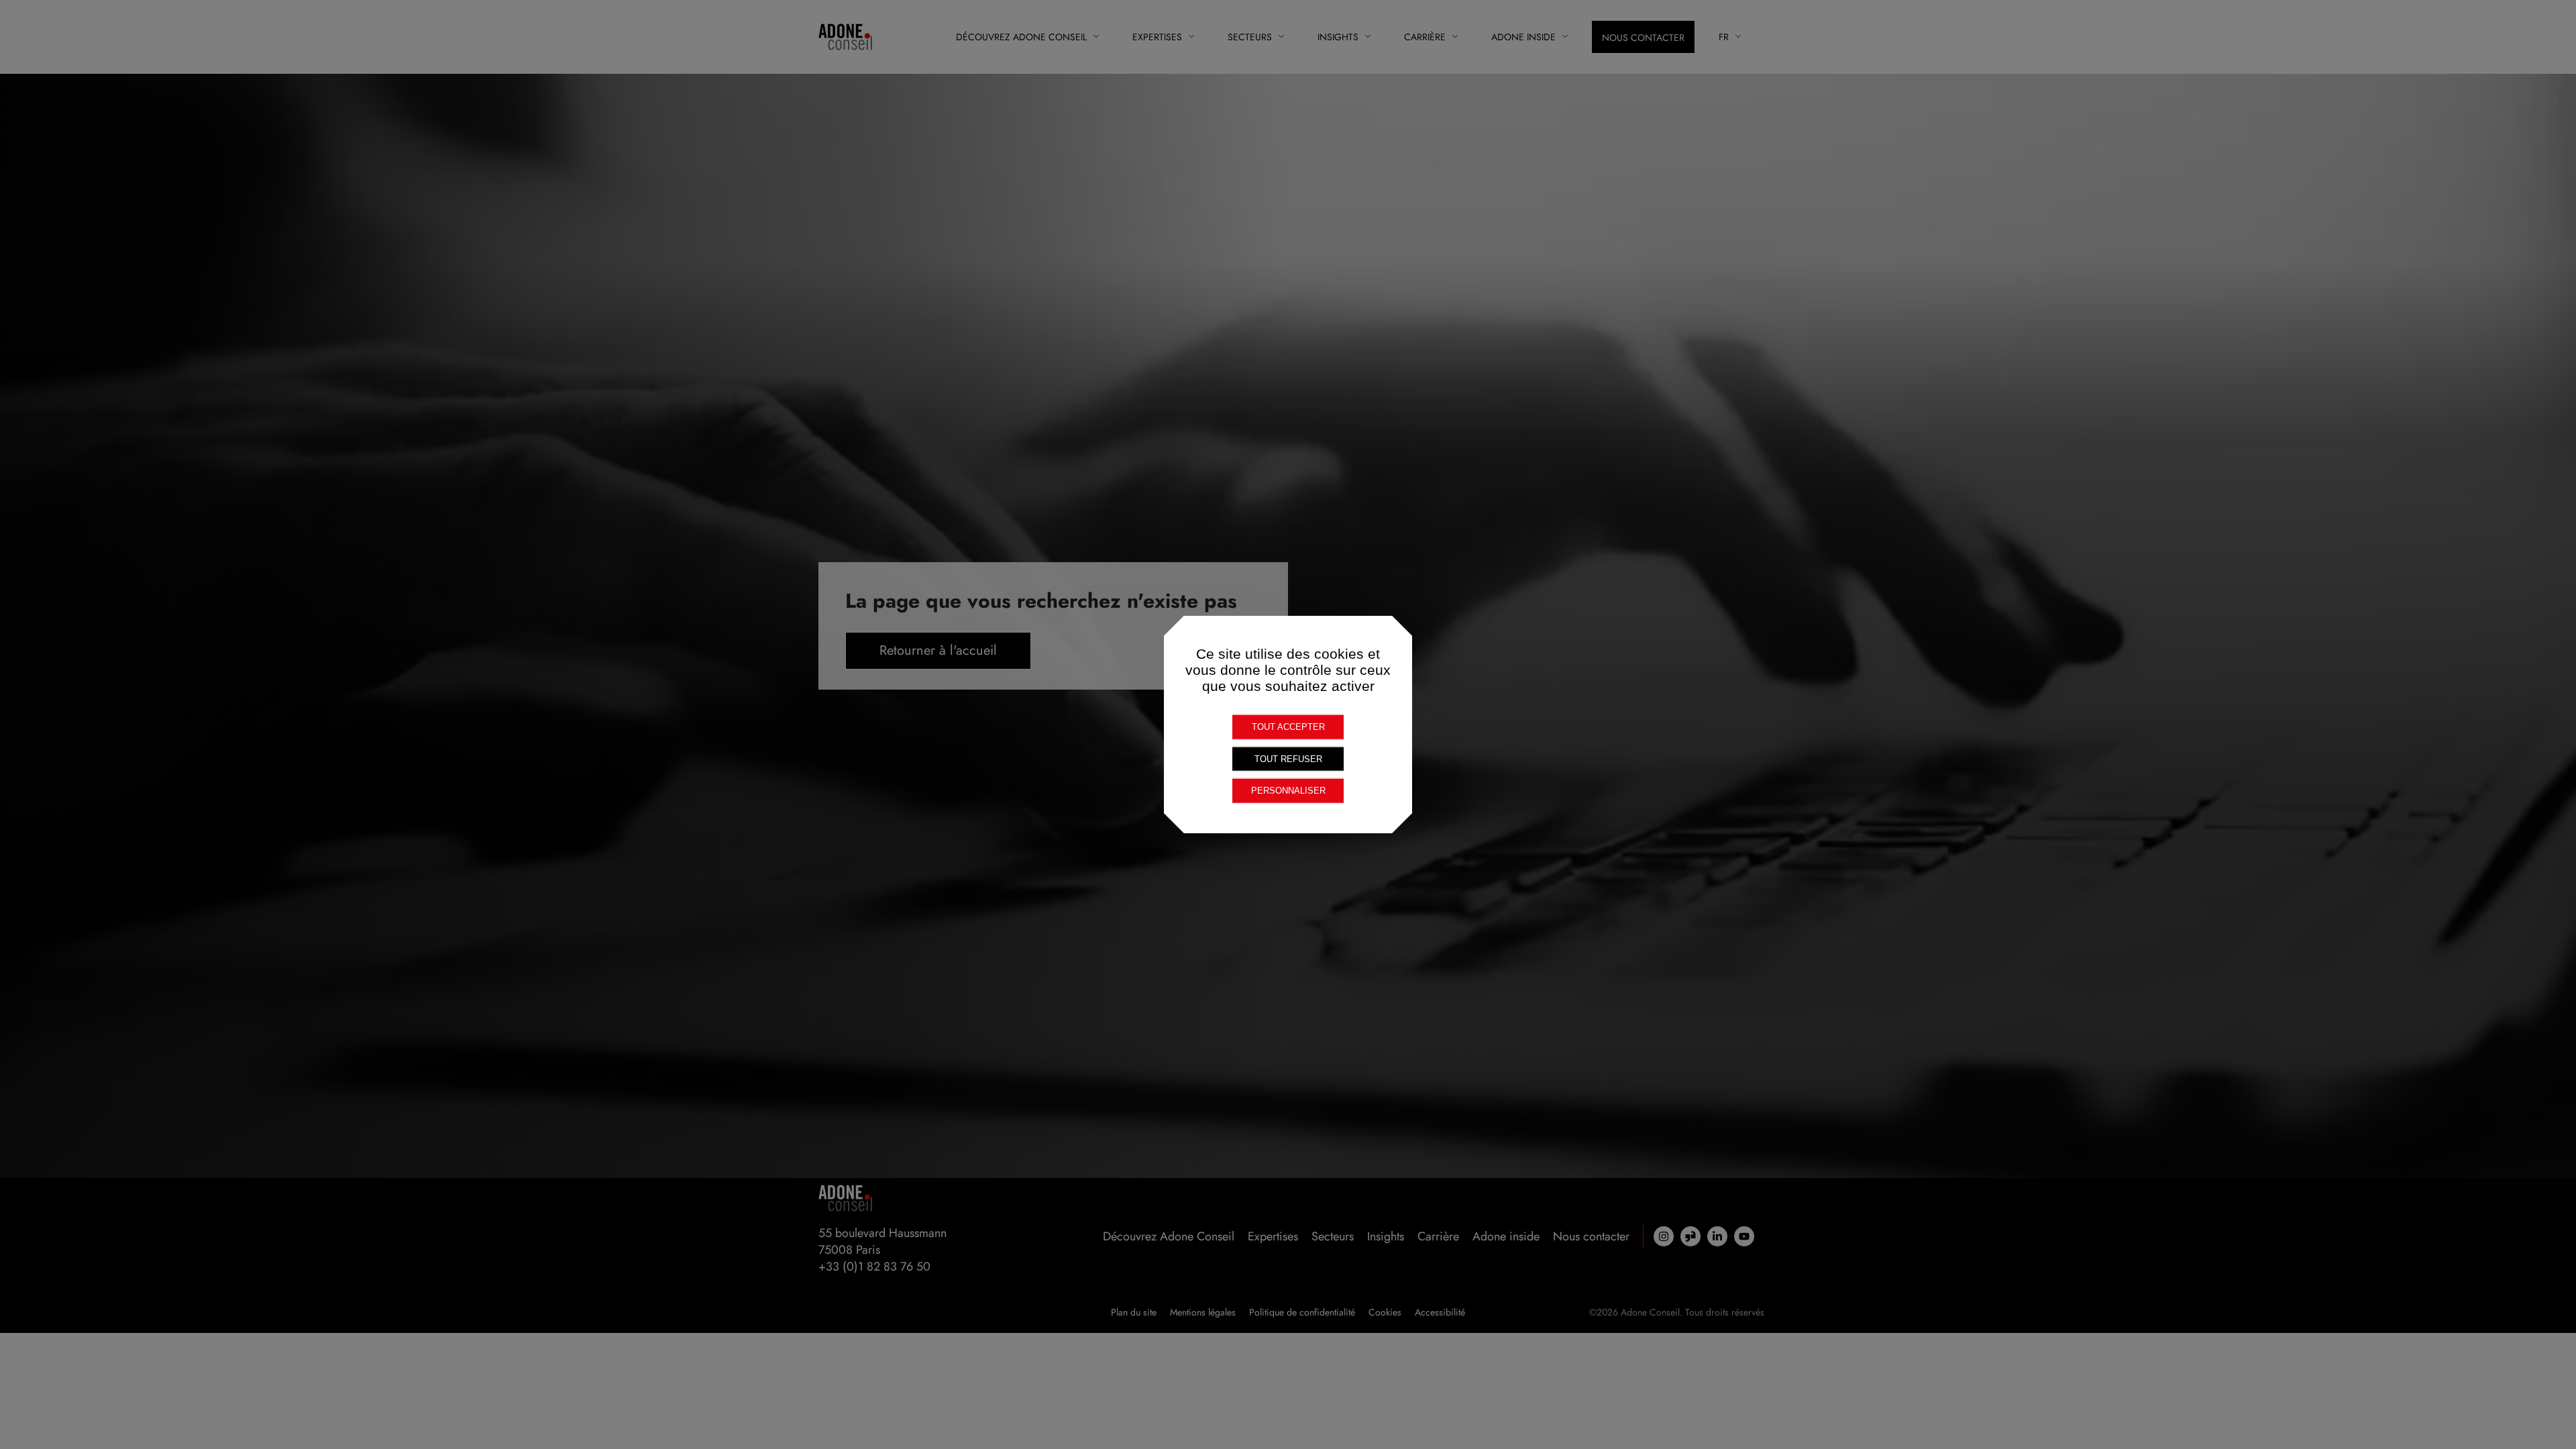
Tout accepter (1288, 727)
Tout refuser (1288, 758)
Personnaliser (1288, 791)
